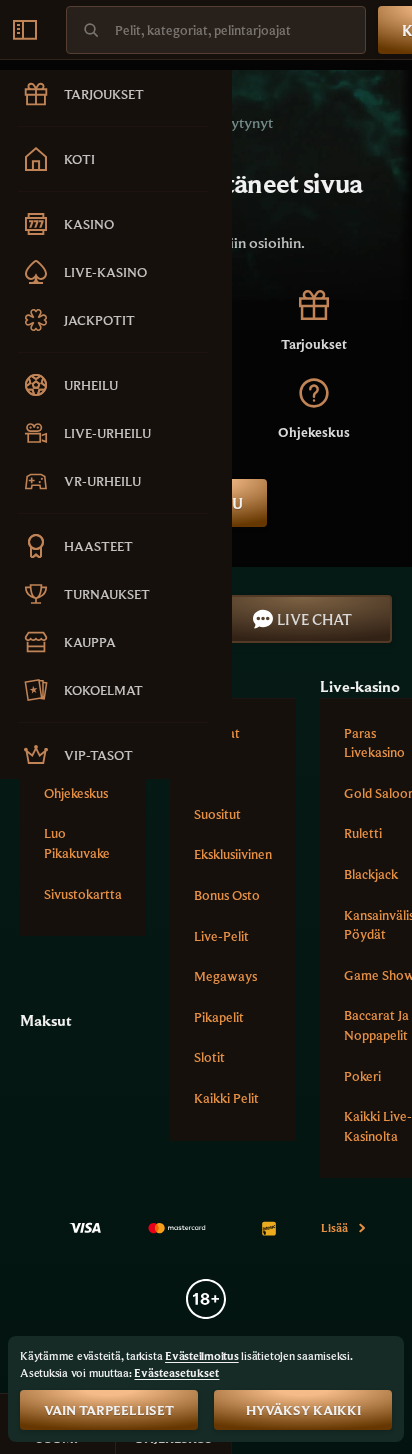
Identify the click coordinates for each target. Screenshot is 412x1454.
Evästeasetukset (176, 1373)
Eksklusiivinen (233, 854)
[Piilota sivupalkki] (25, 30)
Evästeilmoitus (202, 1355)
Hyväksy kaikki (303, 1410)
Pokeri (362, 1076)
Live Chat (314, 619)
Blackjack (371, 874)
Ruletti (363, 833)
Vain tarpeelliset (109, 1410)
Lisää (334, 1227)
